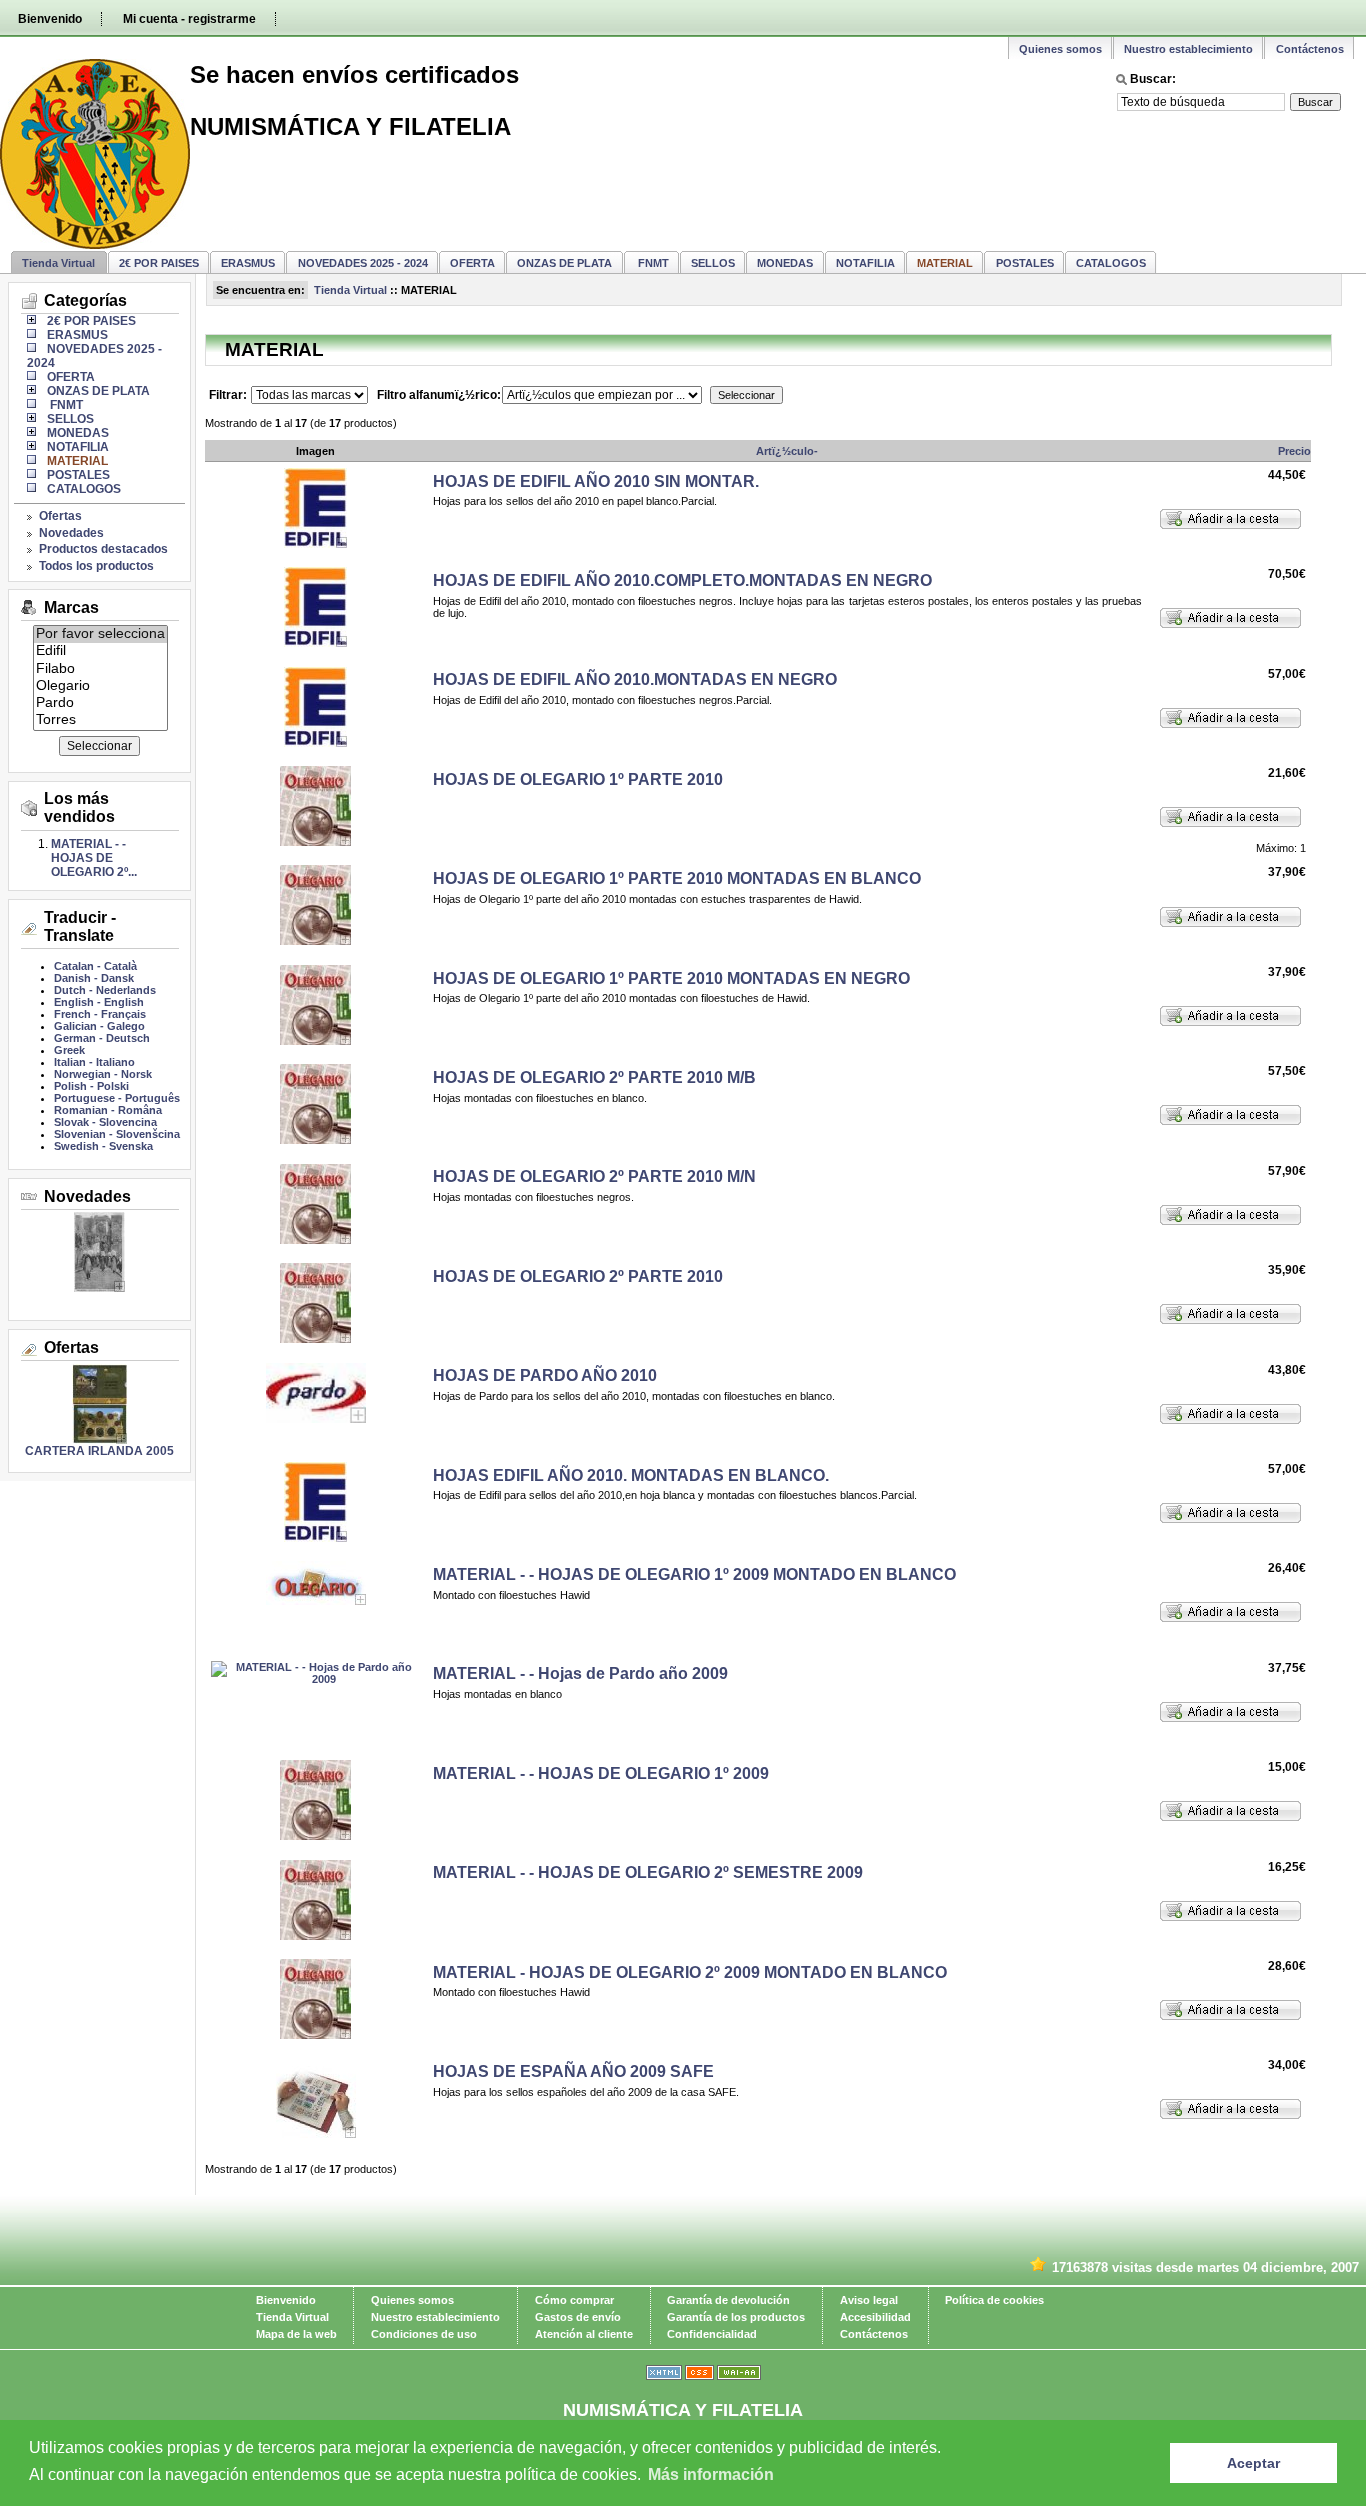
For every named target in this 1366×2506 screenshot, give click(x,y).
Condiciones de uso (424, 2334)
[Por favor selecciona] (100, 634)
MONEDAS (785, 263)
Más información (711, 2474)
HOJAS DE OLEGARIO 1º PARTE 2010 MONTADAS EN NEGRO (671, 978)
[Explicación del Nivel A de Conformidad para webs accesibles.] (739, 2376)
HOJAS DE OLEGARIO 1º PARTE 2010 (578, 779)
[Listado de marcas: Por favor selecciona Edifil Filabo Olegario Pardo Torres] (100, 724)
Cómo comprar (574, 2300)
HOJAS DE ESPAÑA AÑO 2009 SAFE (573, 2071)
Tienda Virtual (58, 263)
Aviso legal (869, 2300)
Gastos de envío (578, 2317)
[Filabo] (100, 669)
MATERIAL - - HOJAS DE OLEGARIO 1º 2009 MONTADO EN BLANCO (694, 1574)
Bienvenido (50, 19)
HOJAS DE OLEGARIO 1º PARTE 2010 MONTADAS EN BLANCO (677, 878)
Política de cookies (994, 2300)
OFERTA (472, 263)
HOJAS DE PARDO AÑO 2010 (545, 1375)
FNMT (652, 263)
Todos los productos (96, 566)
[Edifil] (100, 651)
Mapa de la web (296, 2334)
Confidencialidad (712, 2334)
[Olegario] (100, 686)
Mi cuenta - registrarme (189, 19)
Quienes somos (1060, 49)
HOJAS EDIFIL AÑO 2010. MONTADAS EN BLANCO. (631, 1475)
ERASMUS (248, 263)
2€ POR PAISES (159, 263)
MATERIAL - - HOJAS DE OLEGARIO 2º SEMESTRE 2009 (648, 1872)
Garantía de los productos (736, 2317)
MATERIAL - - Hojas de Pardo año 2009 (580, 1673)
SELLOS (713, 263)
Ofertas (60, 516)
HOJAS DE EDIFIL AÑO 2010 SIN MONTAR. (596, 481)
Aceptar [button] (1253, 2463)
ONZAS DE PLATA (564, 263)
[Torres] (100, 720)
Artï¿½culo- (787, 451)
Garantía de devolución (728, 2300)
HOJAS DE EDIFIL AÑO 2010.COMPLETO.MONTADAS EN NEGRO (682, 580)
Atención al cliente (584, 2334)
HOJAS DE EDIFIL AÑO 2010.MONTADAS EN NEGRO (635, 679)
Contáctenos (1310, 49)
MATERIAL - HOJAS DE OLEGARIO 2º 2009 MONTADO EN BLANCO (690, 1972)
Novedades (71, 533)
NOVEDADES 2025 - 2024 (363, 263)
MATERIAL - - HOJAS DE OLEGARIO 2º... (94, 858)
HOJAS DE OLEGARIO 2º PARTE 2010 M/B (594, 1077)
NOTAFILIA (865, 263)
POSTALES (1025, 263)
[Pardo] (100, 703)
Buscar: (1153, 79)
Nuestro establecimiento (1188, 49)
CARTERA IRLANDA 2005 (99, 1451)
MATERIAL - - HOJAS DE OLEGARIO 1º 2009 (601, 1773)
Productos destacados (103, 549)
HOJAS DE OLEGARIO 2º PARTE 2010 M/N (594, 1176)
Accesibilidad (875, 2317)
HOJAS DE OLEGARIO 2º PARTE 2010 (578, 1276)
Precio (1294, 451)
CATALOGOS (1111, 263)
